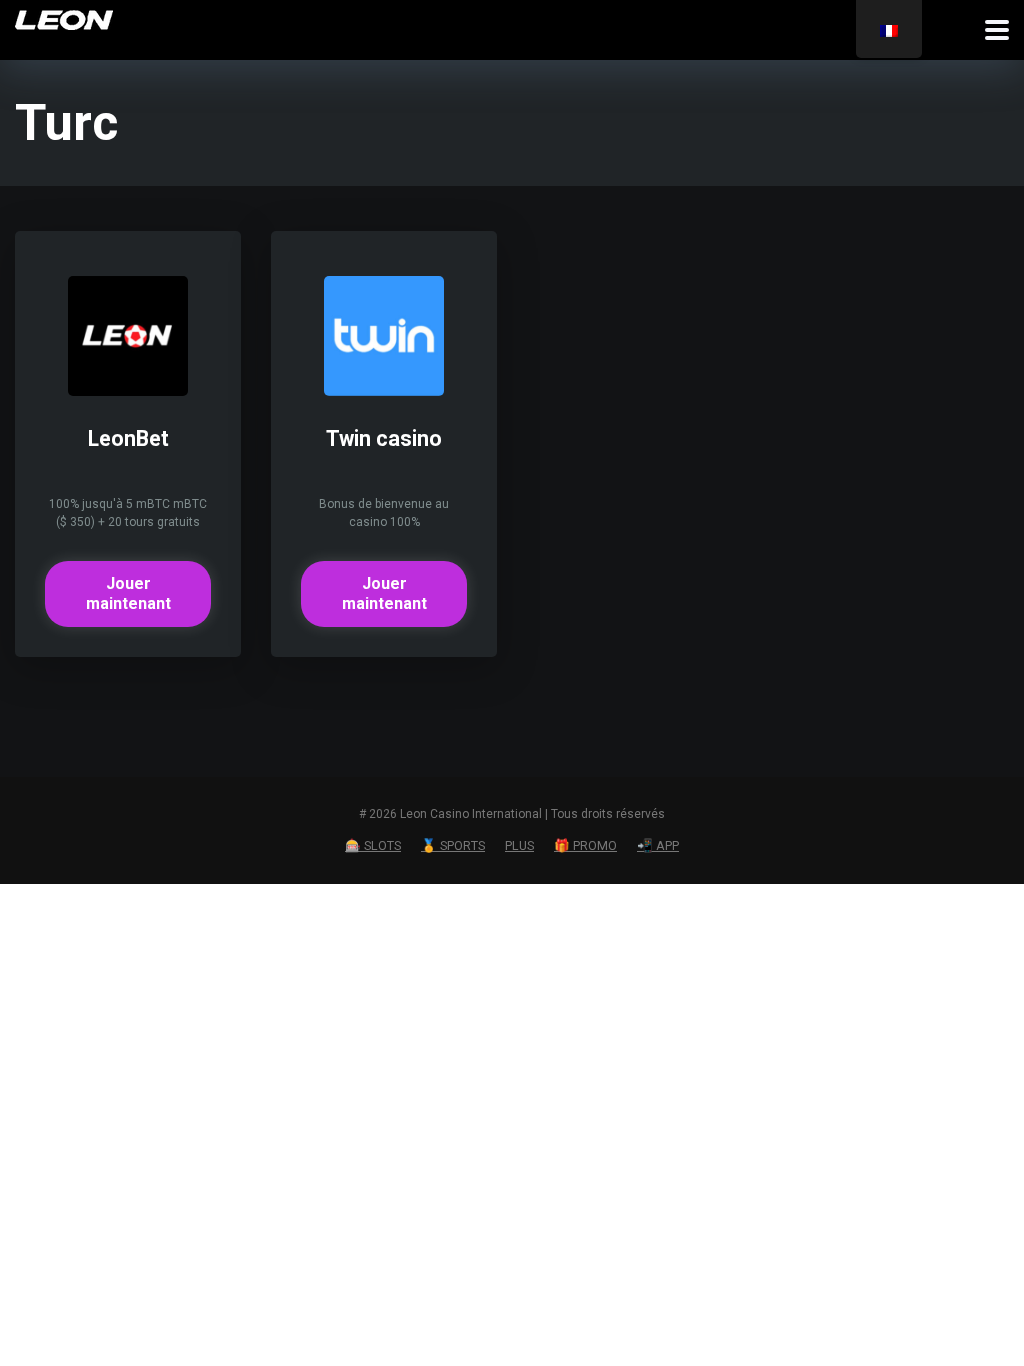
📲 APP (658, 845)
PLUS (519, 845)
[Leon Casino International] (64, 17)
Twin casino (384, 438)
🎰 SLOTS (373, 845)
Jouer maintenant (128, 593)
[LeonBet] (128, 390)
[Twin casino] (384, 390)
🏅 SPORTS (453, 845)
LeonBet (128, 438)
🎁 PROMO (585, 845)
